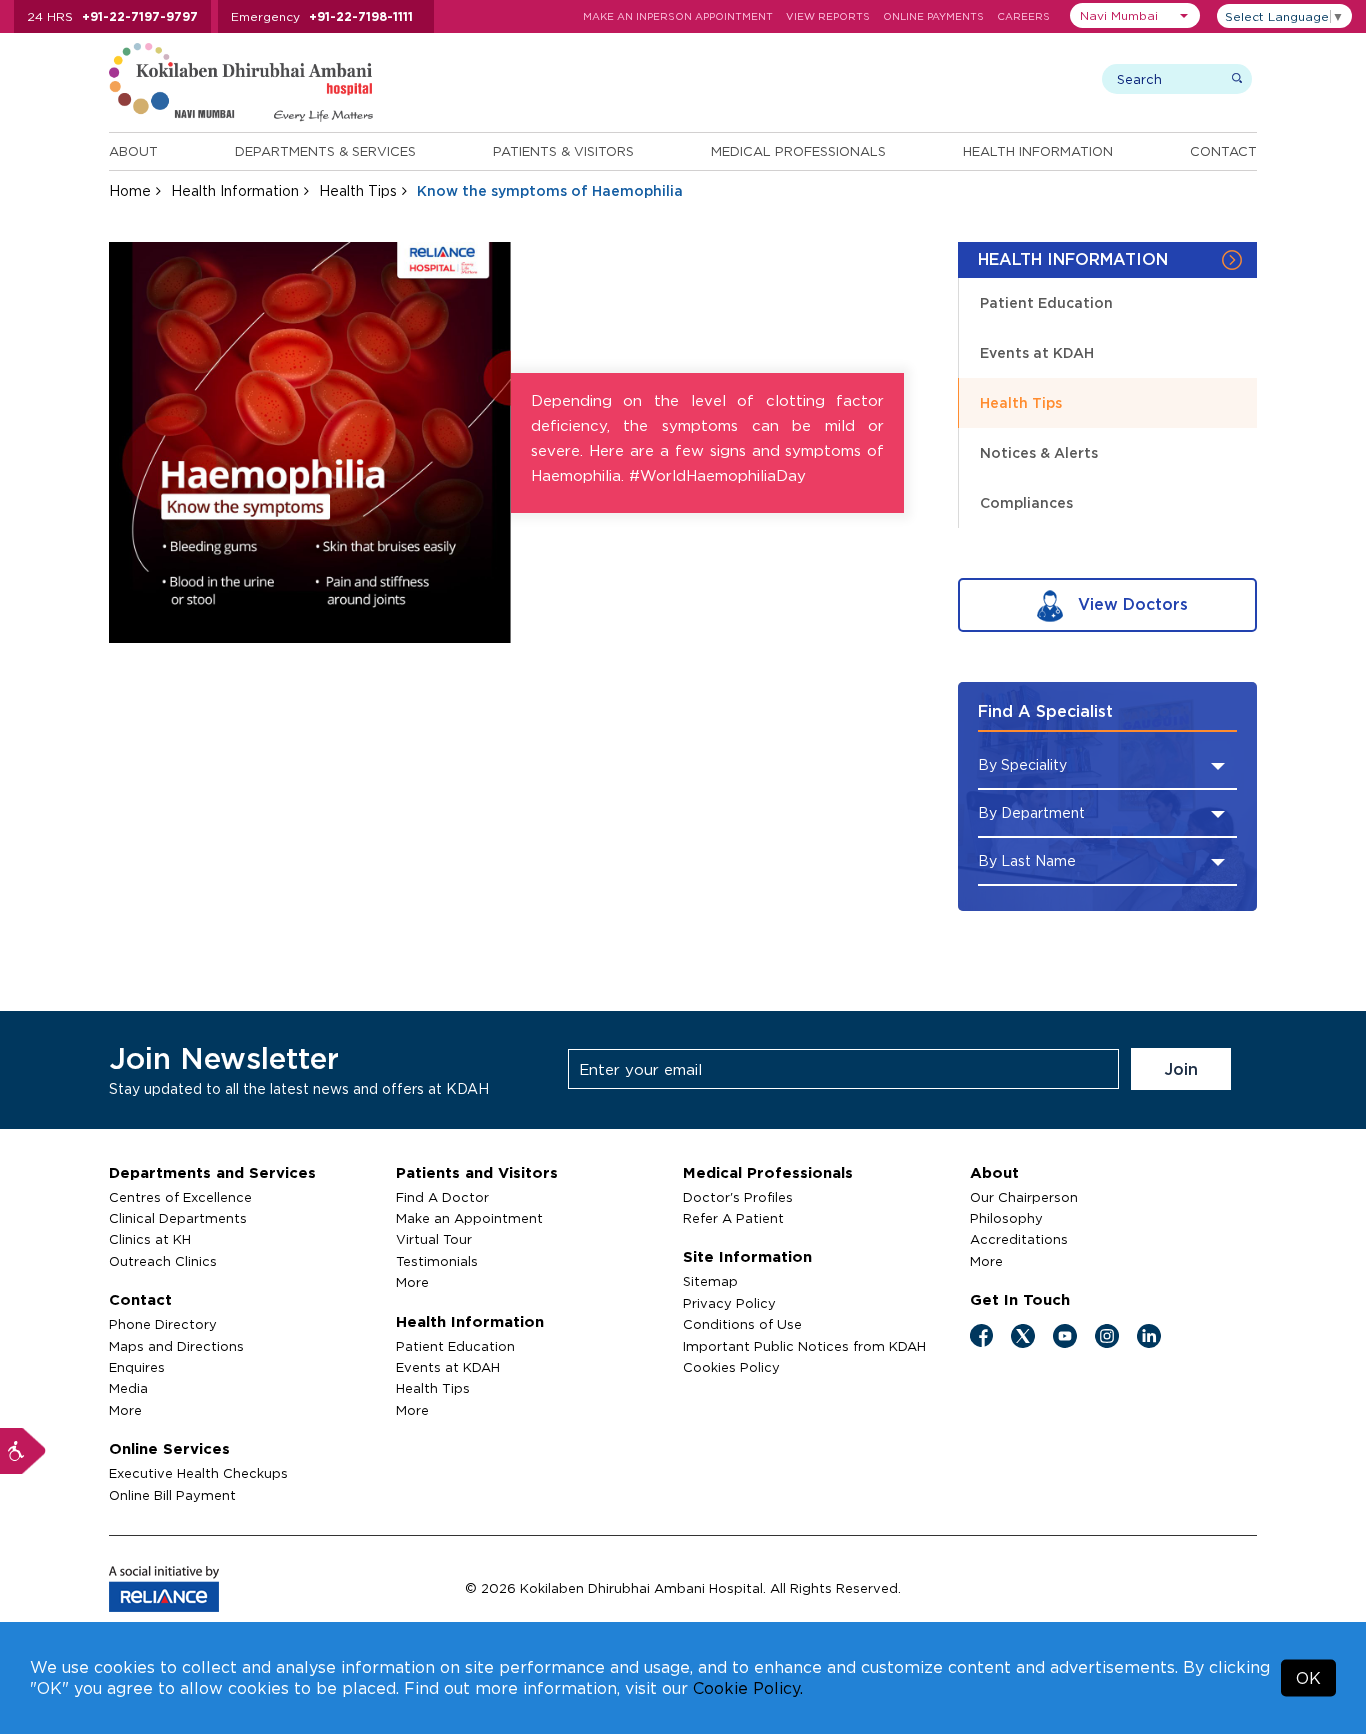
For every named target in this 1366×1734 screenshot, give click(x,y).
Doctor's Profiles (738, 1197)
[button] (1135, 15)
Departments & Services (325, 151)
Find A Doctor (442, 1197)
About (133, 151)
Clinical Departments (178, 1218)
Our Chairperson (1024, 1197)
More (125, 1410)
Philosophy (1006, 1218)
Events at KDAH (1037, 352)
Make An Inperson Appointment (678, 16)
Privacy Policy (729, 1303)
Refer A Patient (733, 1218)
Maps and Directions (176, 1346)
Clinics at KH (150, 1239)
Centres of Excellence (180, 1197)
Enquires (137, 1367)
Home (130, 190)
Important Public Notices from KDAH (804, 1346)
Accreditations (1019, 1239)
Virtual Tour (434, 1239)
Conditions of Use (742, 1324)
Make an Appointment (469, 1218)
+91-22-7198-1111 (361, 16)
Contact (1223, 151)
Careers (1023, 16)
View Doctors (1130, 604)
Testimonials (437, 1261)
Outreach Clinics (163, 1261)
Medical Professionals (798, 151)
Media (128, 1388)
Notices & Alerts (1039, 452)
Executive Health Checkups (198, 1473)
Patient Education (1046, 302)
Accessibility (23, 1451)
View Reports (828, 16)
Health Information (1038, 151)
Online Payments (933, 16)
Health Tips (358, 190)
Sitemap (710, 1281)
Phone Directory (163, 1324)
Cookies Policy (731, 1367)
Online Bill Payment (172, 1495)
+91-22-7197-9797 (140, 16)
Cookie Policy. (748, 1688)
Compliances (1026, 502)
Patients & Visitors (563, 151)
